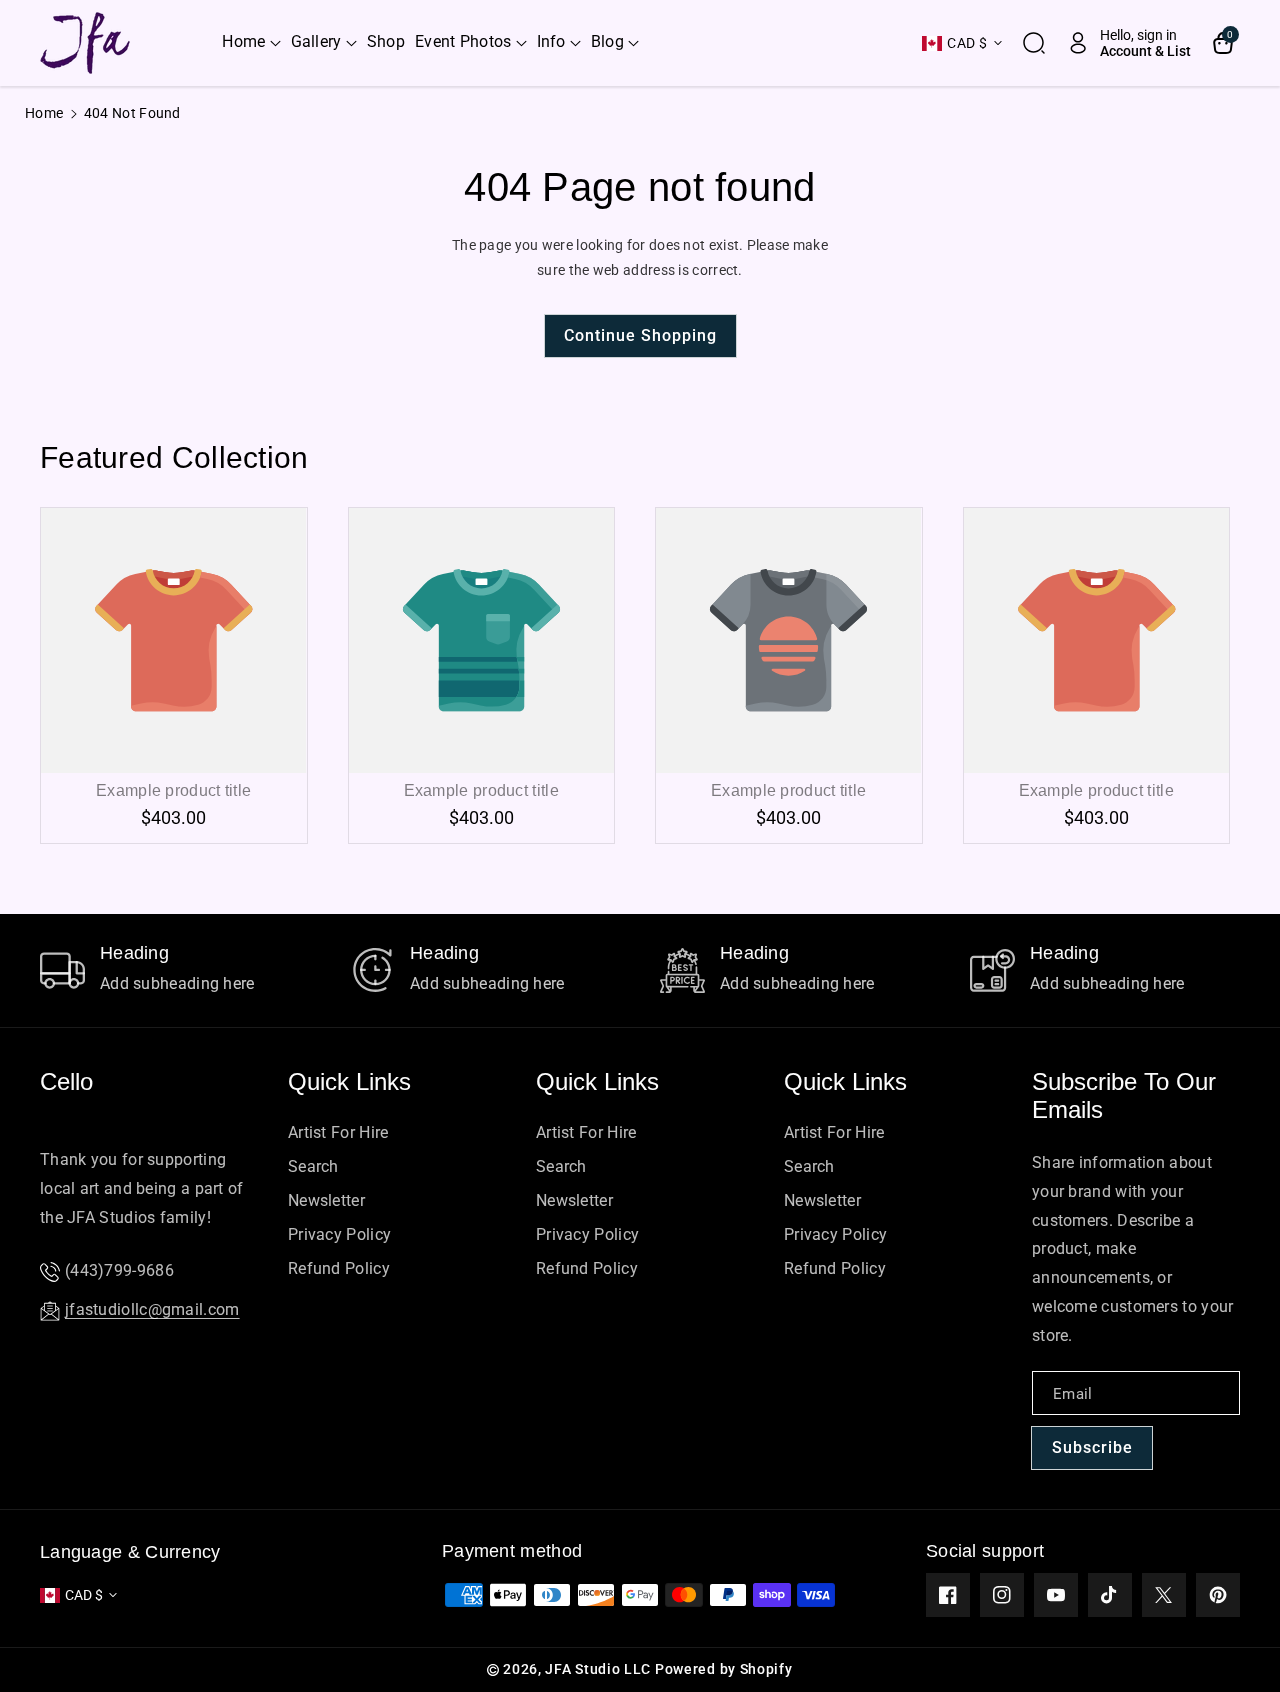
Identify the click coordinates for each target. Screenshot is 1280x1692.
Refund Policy (339, 1268)
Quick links (349, 1081)
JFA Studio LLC (598, 1669)
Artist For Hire (338, 1132)
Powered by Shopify (724, 1669)
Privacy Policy (339, 1234)
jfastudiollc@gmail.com (152, 1309)
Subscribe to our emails (1124, 1095)
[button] (251, 42)
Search (313, 1166)
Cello (66, 1081)
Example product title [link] (173, 790)
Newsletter (326, 1200)
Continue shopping (640, 335)
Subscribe (1092, 1447)
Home (44, 113)
